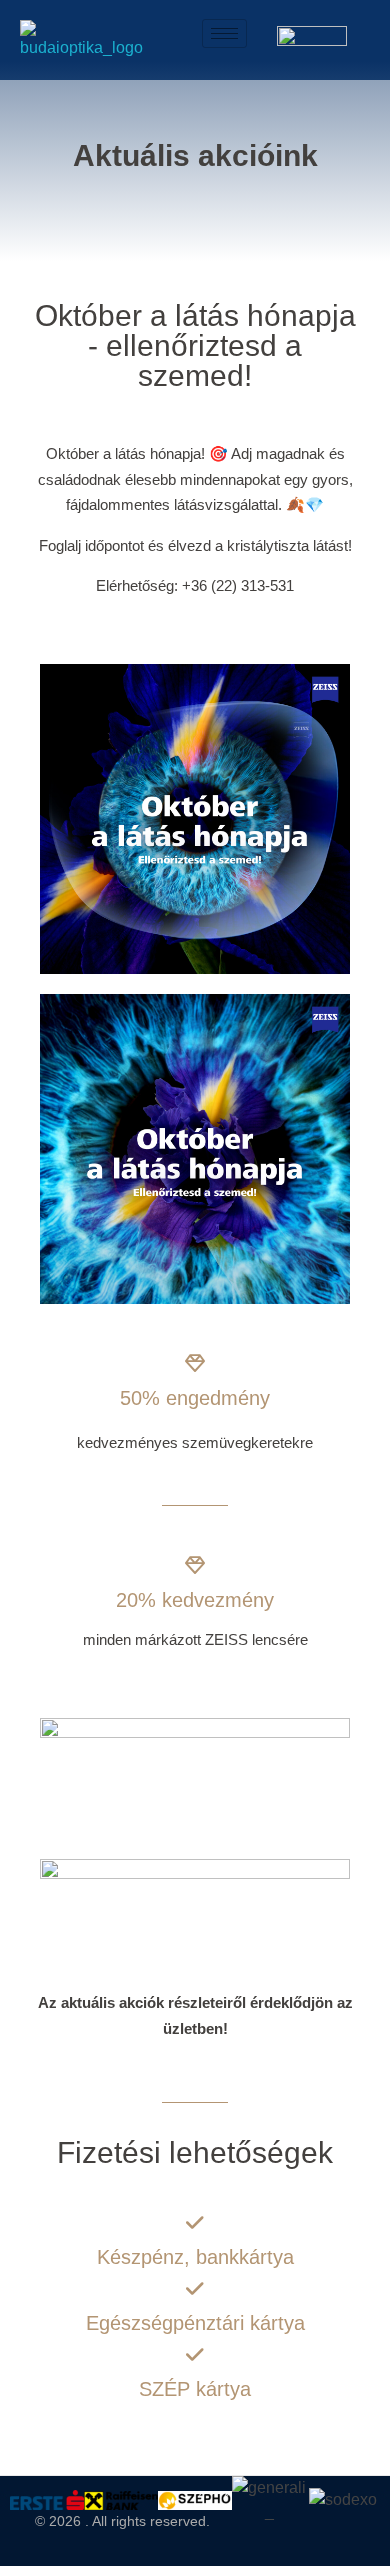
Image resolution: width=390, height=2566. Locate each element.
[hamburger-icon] (224, 33)
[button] (29, 2499)
